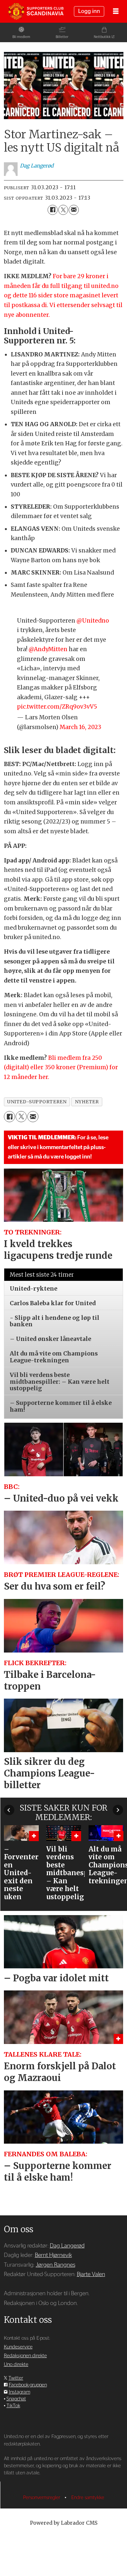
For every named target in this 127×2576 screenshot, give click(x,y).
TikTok (13, 2406)
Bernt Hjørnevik (53, 2255)
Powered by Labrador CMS (64, 2523)
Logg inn (89, 11)
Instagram (20, 2392)
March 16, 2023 (80, 727)
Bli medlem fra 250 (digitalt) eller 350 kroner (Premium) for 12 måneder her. (61, 1067)
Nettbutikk (102, 37)
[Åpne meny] (116, 12)
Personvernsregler (42, 2498)
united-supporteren (37, 1102)
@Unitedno (93, 621)
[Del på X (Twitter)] (63, 210)
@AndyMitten (48, 649)
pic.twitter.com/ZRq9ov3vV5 (57, 707)
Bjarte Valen (91, 2274)
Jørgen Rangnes (56, 2265)
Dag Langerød (67, 2246)
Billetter (62, 37)
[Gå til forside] (36, 12)
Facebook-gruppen (28, 2385)
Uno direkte (16, 2365)
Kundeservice (18, 2347)
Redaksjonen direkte (25, 2356)
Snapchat (16, 2399)
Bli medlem (21, 37)
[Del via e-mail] (74, 210)
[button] (9, 1810)
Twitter (16, 2378)
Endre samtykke (88, 2498)
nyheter (87, 1102)
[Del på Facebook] (53, 210)
